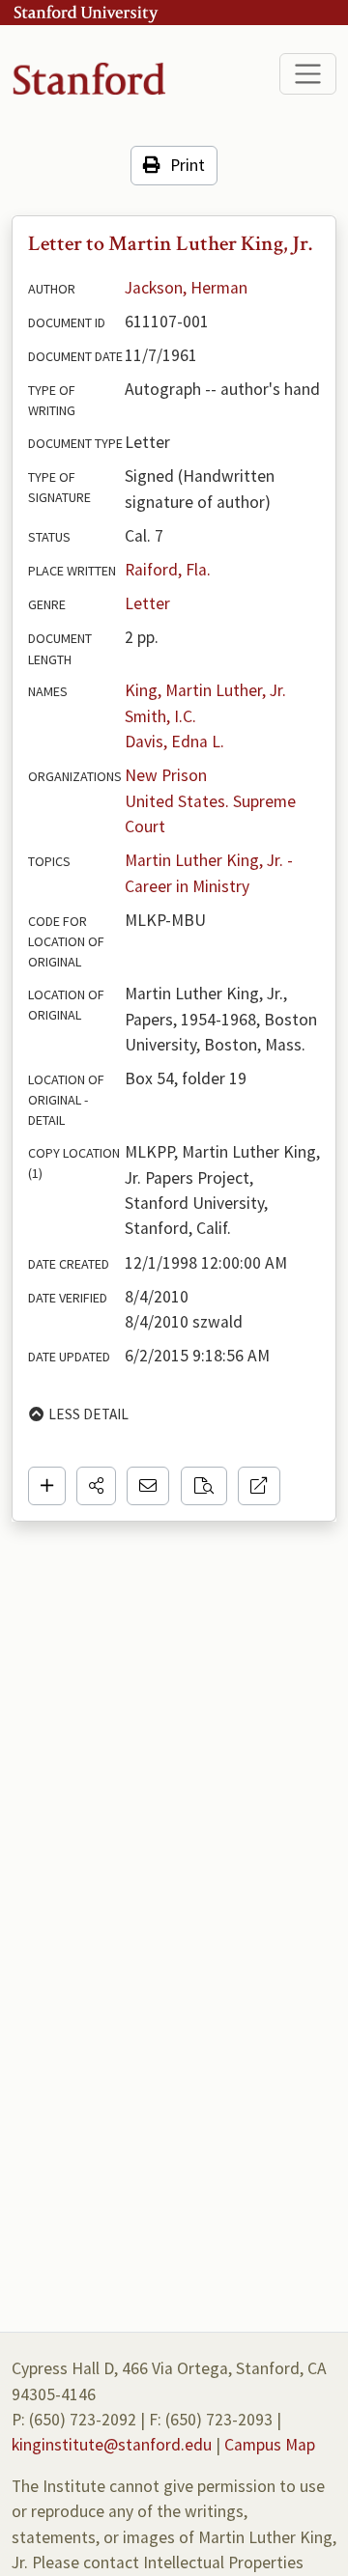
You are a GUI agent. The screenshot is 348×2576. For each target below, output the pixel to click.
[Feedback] (148, 1486)
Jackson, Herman (186, 288)
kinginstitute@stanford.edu (112, 2445)
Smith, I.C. (160, 716)
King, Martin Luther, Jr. (205, 690)
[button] (96, 1486)
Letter (147, 603)
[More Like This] (204, 1486)
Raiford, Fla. (168, 570)
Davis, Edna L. (174, 742)
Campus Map (270, 2445)
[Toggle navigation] (308, 74)
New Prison (166, 775)
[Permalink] (259, 1486)
